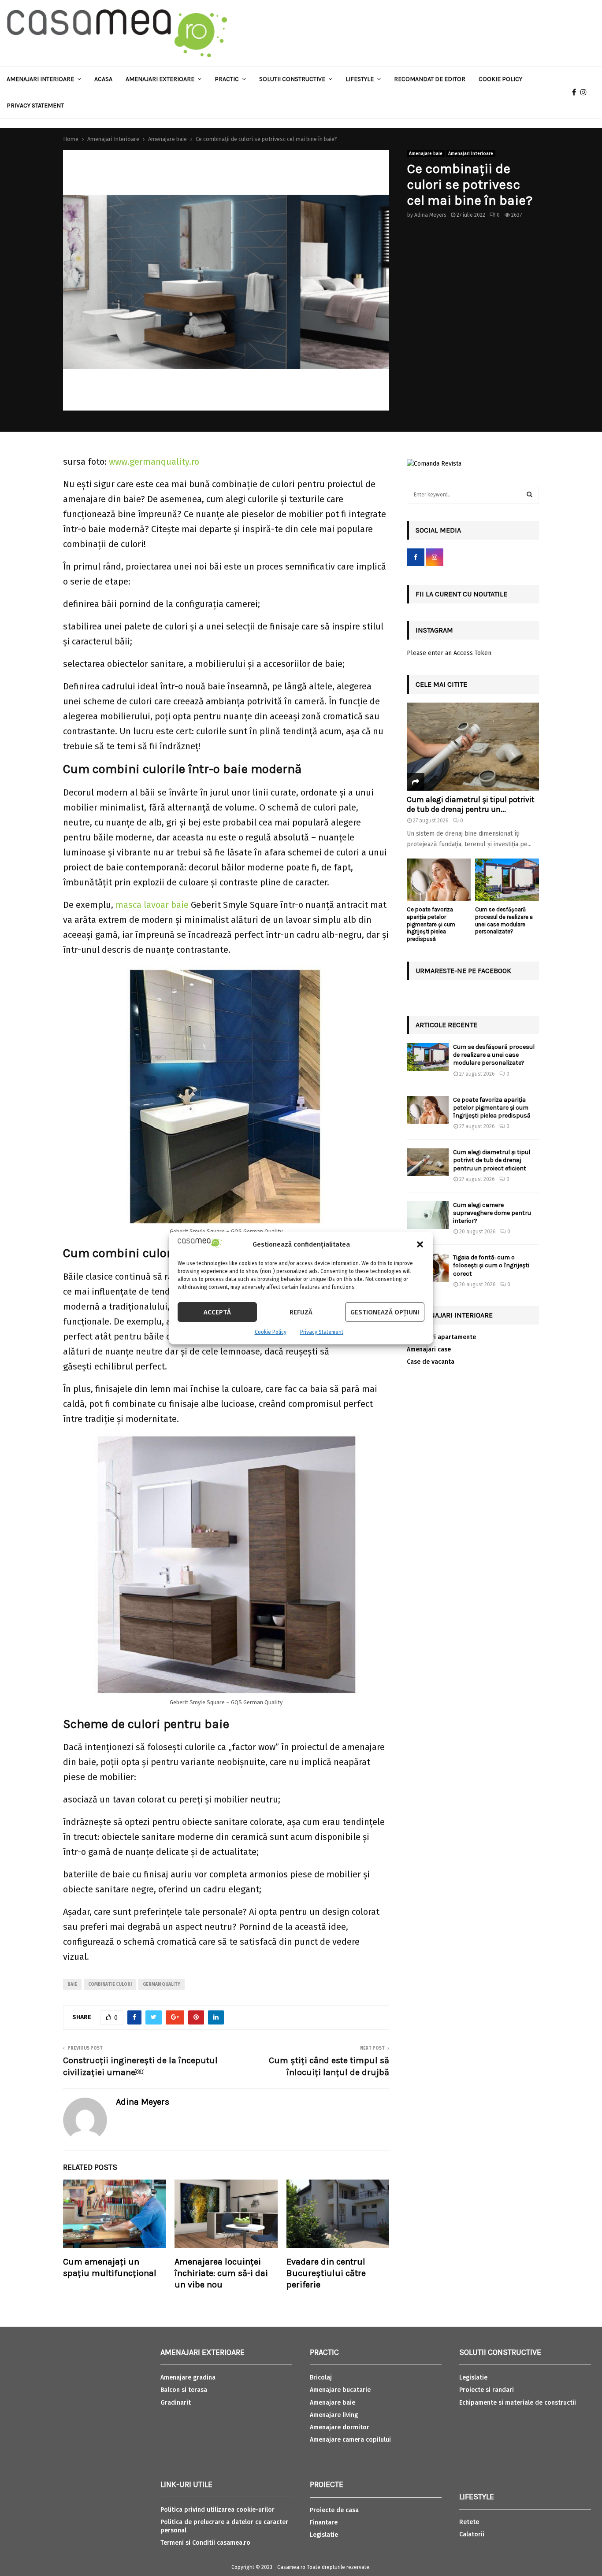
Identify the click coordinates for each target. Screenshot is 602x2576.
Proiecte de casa (334, 2510)
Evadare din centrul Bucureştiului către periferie (326, 2273)
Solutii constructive (292, 79)
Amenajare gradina (188, 2378)
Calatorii (472, 2534)
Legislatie (324, 2535)
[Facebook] (576, 93)
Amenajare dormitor (340, 2427)
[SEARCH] (530, 495)
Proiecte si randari (487, 2390)
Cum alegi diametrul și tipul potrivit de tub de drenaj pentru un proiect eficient (492, 1160)
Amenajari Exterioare (160, 79)
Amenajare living (334, 2415)
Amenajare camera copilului (350, 2440)
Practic (227, 79)
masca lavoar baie (152, 905)
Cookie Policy (271, 1332)
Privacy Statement (322, 1332)
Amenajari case (429, 1349)
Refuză (301, 1312)
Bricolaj (321, 2378)
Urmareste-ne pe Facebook (463, 971)
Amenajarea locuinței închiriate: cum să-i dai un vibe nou (221, 2273)
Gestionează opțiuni (385, 1312)
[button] (420, 1244)
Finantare (324, 2522)
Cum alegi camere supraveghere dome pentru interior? (492, 1213)
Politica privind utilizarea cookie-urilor (217, 2510)
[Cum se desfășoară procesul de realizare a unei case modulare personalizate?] (507, 880)
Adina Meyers (430, 215)
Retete (469, 2522)
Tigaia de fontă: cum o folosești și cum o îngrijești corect (491, 1265)
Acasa (103, 79)
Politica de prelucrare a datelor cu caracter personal (224, 2526)
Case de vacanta (431, 1362)
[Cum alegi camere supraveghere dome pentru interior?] (428, 1215)
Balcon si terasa (184, 2390)
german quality (162, 1984)
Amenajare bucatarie (340, 2390)
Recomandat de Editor (430, 79)
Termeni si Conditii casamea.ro (205, 2543)
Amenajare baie (426, 154)
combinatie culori (110, 1984)
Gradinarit (176, 2403)
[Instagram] (586, 93)
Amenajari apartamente (441, 1337)
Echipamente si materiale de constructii (518, 2403)
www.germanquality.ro (154, 462)
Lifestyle (360, 79)
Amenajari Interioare (40, 79)
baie (72, 1984)
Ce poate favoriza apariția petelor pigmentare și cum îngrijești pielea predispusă (431, 924)
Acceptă (217, 1312)
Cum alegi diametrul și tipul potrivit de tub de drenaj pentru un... (471, 804)
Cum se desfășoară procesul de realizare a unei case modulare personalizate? (504, 920)
